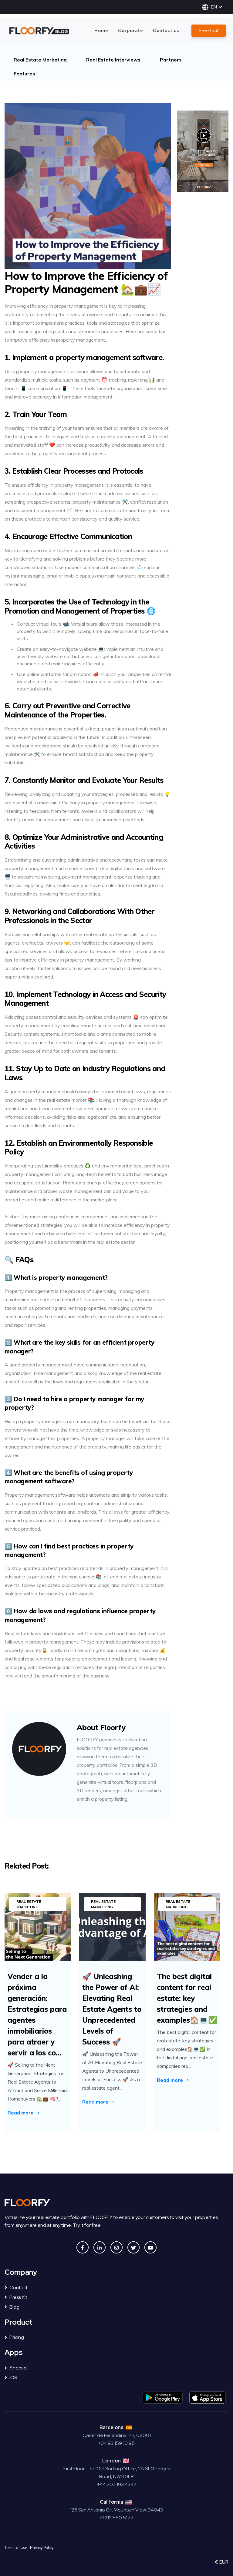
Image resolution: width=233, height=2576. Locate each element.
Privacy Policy (42, 2548)
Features (24, 74)
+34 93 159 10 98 (116, 2443)
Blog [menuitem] (14, 2307)
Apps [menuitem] (14, 2353)
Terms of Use (16, 2548)
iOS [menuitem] (13, 2377)
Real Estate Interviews (113, 60)
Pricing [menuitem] (17, 2337)
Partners (171, 60)
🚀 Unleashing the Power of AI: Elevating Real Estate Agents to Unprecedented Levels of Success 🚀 (112, 2009)
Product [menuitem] (19, 2322)
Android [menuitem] (18, 2368)
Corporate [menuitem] (131, 30)
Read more (21, 2113)
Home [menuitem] (101, 30)
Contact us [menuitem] (166, 30)
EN (214, 7)
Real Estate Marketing (40, 60)
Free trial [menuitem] (209, 30)
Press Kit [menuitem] (18, 2297)
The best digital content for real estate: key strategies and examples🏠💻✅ (187, 1998)
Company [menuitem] (21, 2272)
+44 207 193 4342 (117, 2484)
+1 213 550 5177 (116, 2518)
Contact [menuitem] (19, 2288)
